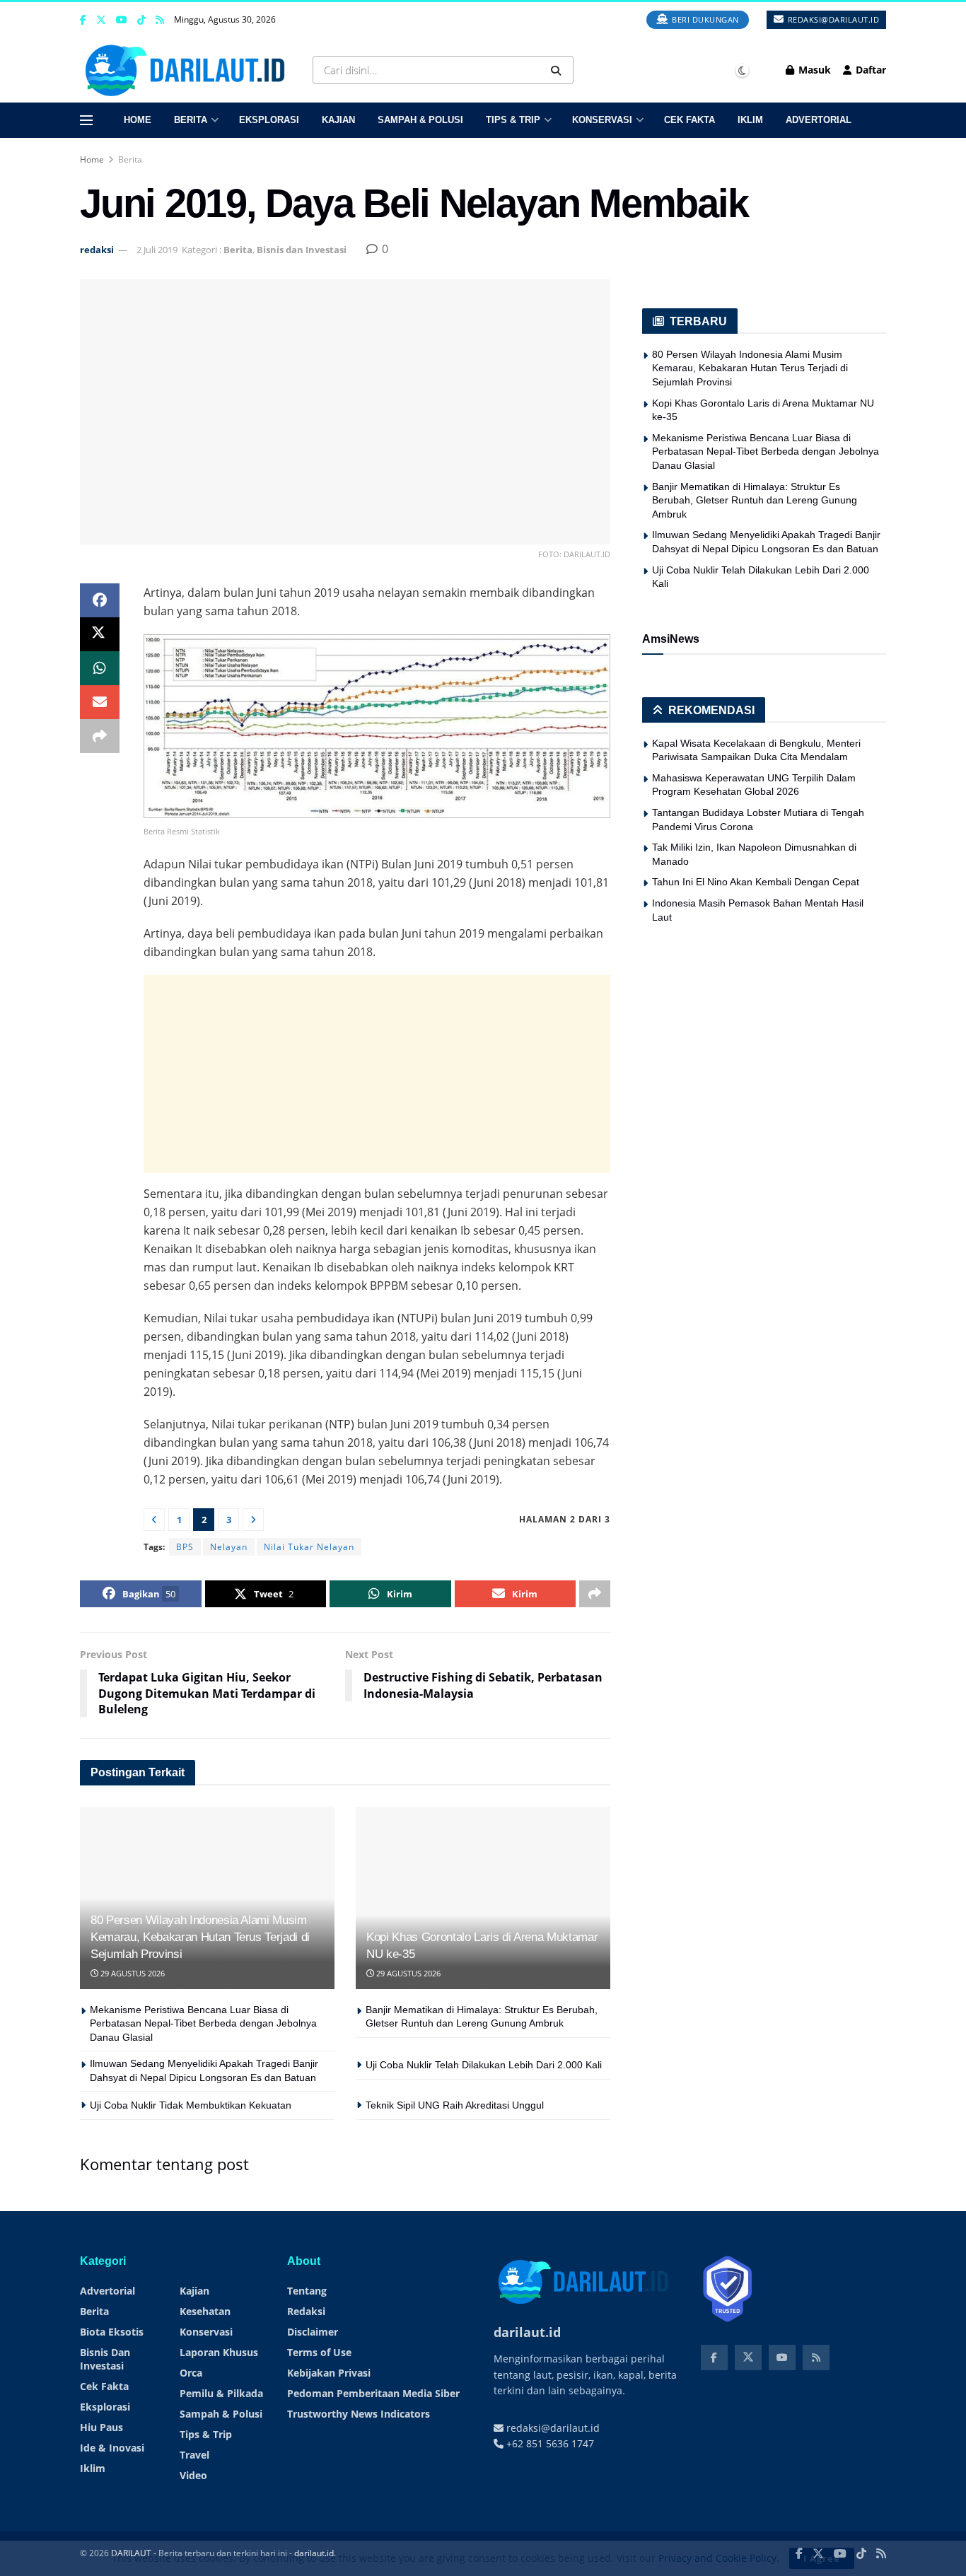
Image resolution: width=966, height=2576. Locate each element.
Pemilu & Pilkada (221, 2409)
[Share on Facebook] (100, 600)
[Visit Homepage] (188, 70)
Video (193, 2491)
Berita (191, 120)
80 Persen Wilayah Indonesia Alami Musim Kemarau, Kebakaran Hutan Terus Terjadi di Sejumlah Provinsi (200, 1937)
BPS (185, 1547)
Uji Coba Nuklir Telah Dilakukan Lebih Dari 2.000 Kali (484, 2065)
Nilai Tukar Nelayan (309, 1547)
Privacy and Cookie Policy (717, 2558)
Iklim (750, 120)
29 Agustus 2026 (132, 1973)
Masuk (813, 70)
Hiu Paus (101, 2443)
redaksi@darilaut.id (832, 19)
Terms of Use (319, 2368)
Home (138, 120)
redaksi (97, 250)
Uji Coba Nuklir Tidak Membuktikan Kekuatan (191, 2105)
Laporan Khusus (219, 2368)
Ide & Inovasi (112, 2463)
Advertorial (819, 120)
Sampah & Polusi (420, 120)
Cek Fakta (689, 120)
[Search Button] (559, 70)
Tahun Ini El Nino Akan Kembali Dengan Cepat (756, 882)
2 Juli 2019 (157, 250)
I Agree (822, 2558)
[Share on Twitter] (100, 634)
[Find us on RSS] (160, 20)
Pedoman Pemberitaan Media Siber (373, 2409)
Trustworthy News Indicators (359, 2429)
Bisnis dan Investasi (302, 250)
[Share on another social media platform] (100, 736)
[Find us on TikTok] (141, 21)
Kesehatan (205, 2327)
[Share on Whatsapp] (100, 668)
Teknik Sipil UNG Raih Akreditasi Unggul (455, 2105)
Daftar (869, 70)
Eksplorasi (269, 120)
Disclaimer (313, 2347)
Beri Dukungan (704, 19)
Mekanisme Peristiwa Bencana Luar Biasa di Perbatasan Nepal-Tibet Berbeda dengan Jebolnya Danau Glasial (203, 2023)
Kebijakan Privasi (329, 2388)
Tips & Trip (513, 120)
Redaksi (306, 2327)
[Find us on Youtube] (122, 20)
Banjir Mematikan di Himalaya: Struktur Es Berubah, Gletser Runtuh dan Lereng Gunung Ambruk (755, 500)
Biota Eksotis (112, 2347)
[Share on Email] (100, 702)
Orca (191, 2388)
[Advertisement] (377, 1074)
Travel (194, 2470)
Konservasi (602, 120)
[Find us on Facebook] (83, 20)
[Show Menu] (86, 120)
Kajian (338, 120)
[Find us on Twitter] (101, 20)
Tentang (307, 2306)
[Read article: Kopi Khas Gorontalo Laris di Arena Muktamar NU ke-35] (483, 1898)
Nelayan (229, 1547)
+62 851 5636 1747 (549, 2459)
